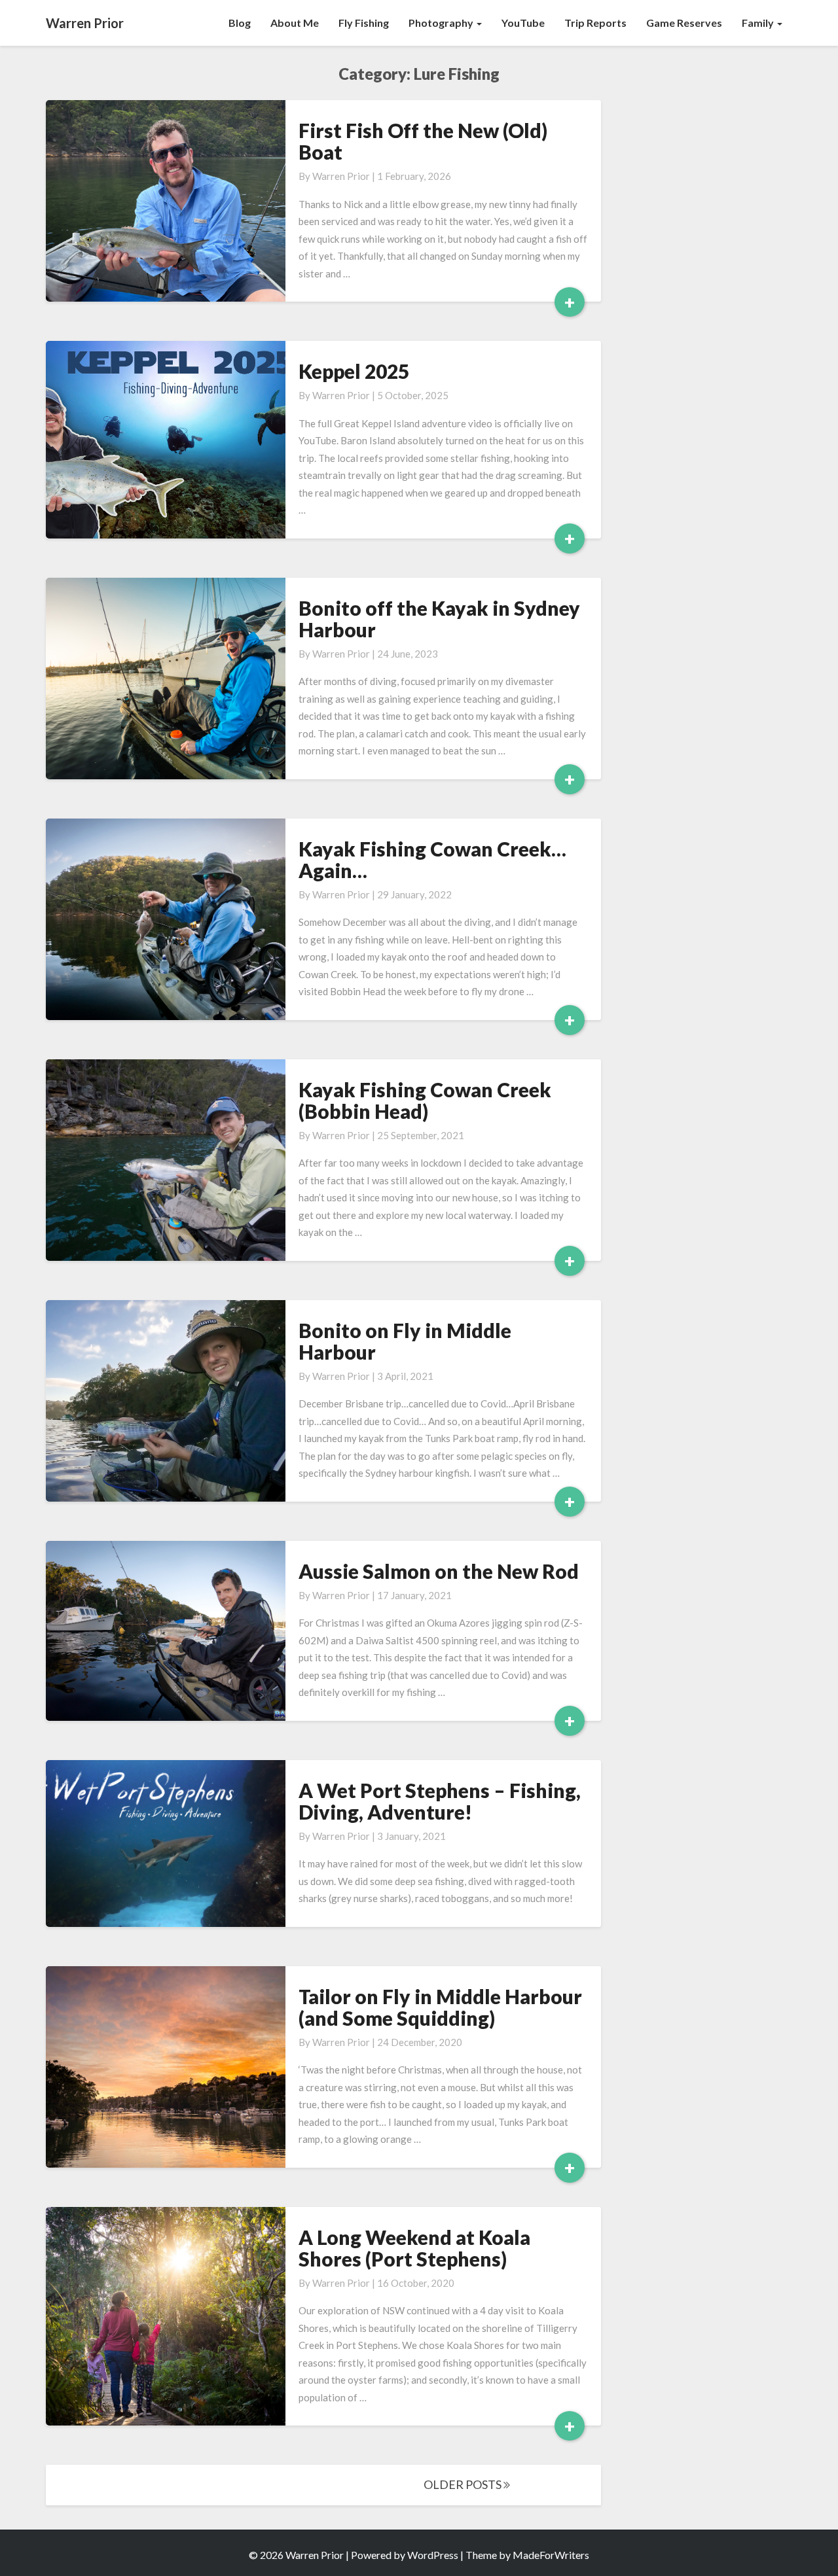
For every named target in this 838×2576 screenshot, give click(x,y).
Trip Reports (595, 23)
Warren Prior (341, 176)
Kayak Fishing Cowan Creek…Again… (432, 859)
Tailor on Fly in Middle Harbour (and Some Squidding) (440, 2007)
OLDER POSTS (464, 2484)
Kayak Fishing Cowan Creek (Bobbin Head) (425, 1100)
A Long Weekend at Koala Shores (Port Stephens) (414, 2248)
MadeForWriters (551, 2555)
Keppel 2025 (354, 371)
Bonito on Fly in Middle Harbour (405, 1341)
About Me (295, 23)
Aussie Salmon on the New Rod (439, 1571)
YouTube (523, 23)
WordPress (433, 2555)
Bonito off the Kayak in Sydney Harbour (439, 619)
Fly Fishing (364, 23)
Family (759, 23)
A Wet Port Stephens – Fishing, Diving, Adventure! (440, 1801)
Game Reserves (684, 23)
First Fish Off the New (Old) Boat (423, 141)
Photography (442, 23)
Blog (240, 23)
